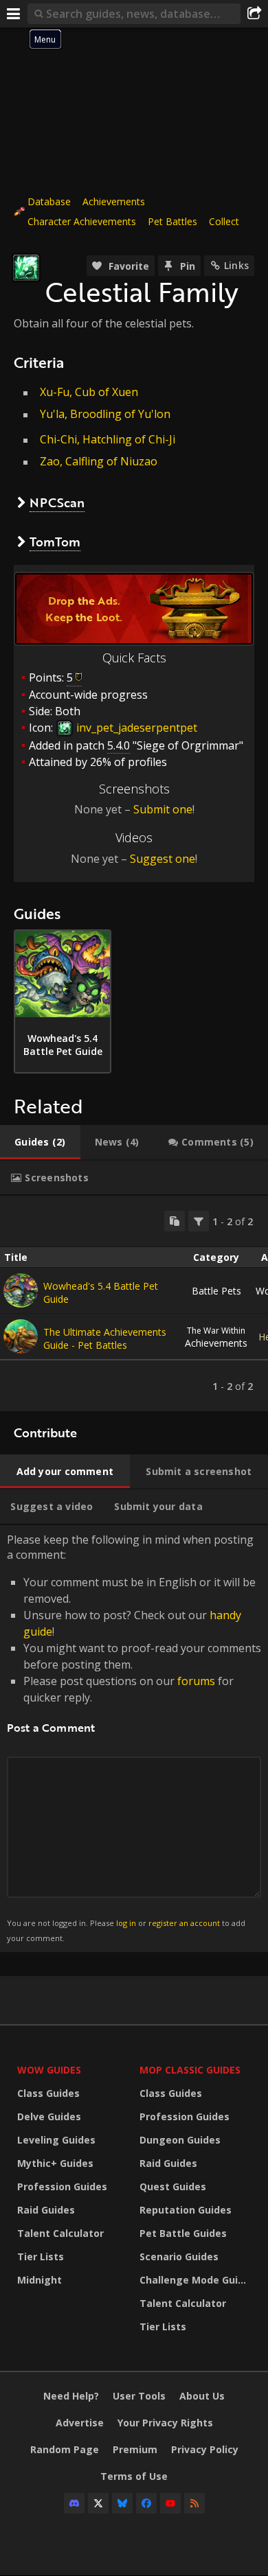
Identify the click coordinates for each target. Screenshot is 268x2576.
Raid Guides (46, 2210)
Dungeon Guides (180, 2140)
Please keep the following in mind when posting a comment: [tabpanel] (134, 1738)
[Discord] (74, 2503)
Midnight (40, 2280)
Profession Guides (62, 2186)
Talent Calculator (60, 2233)
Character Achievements (82, 221)
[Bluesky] (122, 2503)
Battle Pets (216, 1291)
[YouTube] (170, 2503)
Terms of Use (134, 2476)
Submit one (163, 809)
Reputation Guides (186, 2210)
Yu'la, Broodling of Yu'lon (105, 414)
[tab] (40, 1142)
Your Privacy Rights (165, 2423)
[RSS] (194, 2503)
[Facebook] (146, 2503)
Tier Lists (41, 2256)
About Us (202, 2396)
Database (49, 201)
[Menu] (14, 14)
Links (236, 265)
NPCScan (57, 502)
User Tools (139, 2396)
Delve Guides (49, 2116)
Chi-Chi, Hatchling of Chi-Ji (108, 439)
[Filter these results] (199, 1221)
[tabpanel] (134, 1303)
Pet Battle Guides (183, 2233)
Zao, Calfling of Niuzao (99, 461)
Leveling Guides (56, 2140)
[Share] (254, 14)
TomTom (55, 542)
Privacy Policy (205, 2449)
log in (126, 1923)
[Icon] (26, 268)
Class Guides (48, 2093)
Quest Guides (173, 2186)
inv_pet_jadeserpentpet (135, 728)
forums (196, 1681)
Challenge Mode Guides (197, 2280)
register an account (184, 1923)
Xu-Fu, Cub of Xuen (89, 392)
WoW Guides (49, 2070)
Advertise (80, 2423)
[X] (98, 2503)
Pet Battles (172, 221)
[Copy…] (175, 1221)
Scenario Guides (179, 2256)
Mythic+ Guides (55, 2163)
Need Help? (71, 2396)
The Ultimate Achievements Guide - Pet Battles (105, 1338)
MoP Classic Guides (190, 2070)
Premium (135, 2449)
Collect (224, 221)
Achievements (114, 201)
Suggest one (163, 859)
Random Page (65, 2449)
